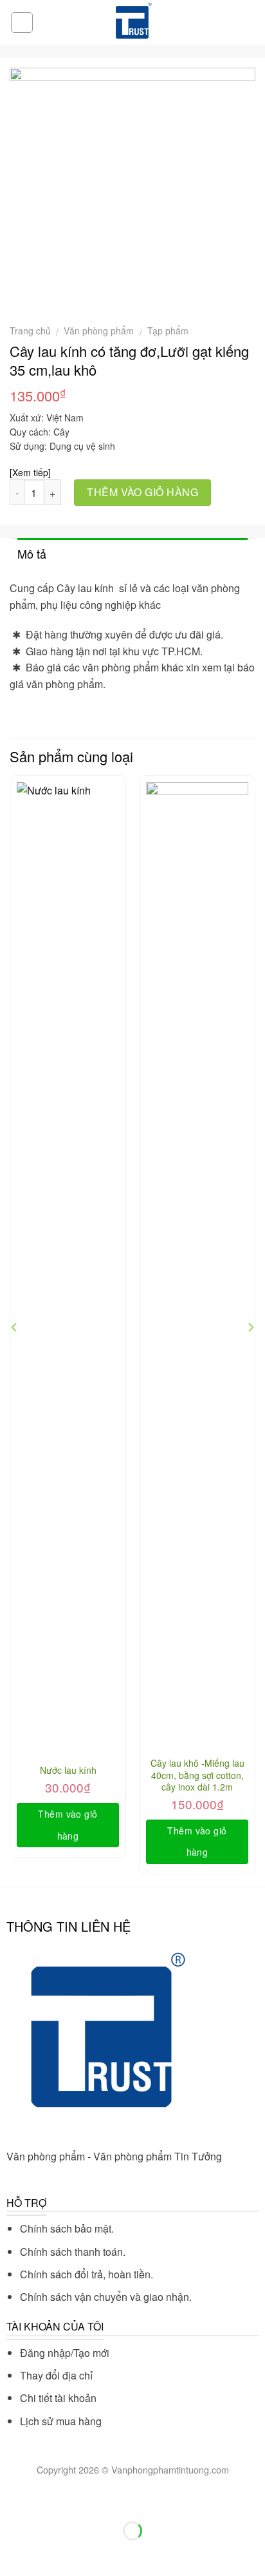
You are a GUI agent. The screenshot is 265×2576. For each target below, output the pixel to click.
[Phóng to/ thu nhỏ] (50, 2499)
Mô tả (32, 553)
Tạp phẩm (168, 331)
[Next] (250, 1327)
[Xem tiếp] (30, 472)
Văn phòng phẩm (99, 331)
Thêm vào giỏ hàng (142, 492)
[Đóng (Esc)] (13, 2499)
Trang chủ (30, 331)
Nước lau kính (68, 1770)
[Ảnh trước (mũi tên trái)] (13, 2553)
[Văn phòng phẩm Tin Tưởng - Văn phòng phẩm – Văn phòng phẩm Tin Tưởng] (132, 23)
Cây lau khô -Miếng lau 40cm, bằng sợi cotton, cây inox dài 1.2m (197, 1775)
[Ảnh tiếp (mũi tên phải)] (50, 2553)
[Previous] (15, 1327)
